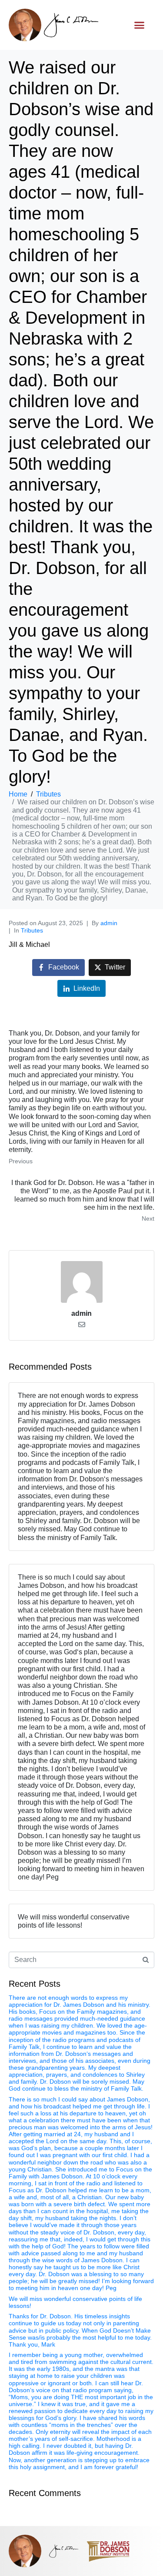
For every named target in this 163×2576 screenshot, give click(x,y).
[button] (140, 25)
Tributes (32, 930)
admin (109, 923)
